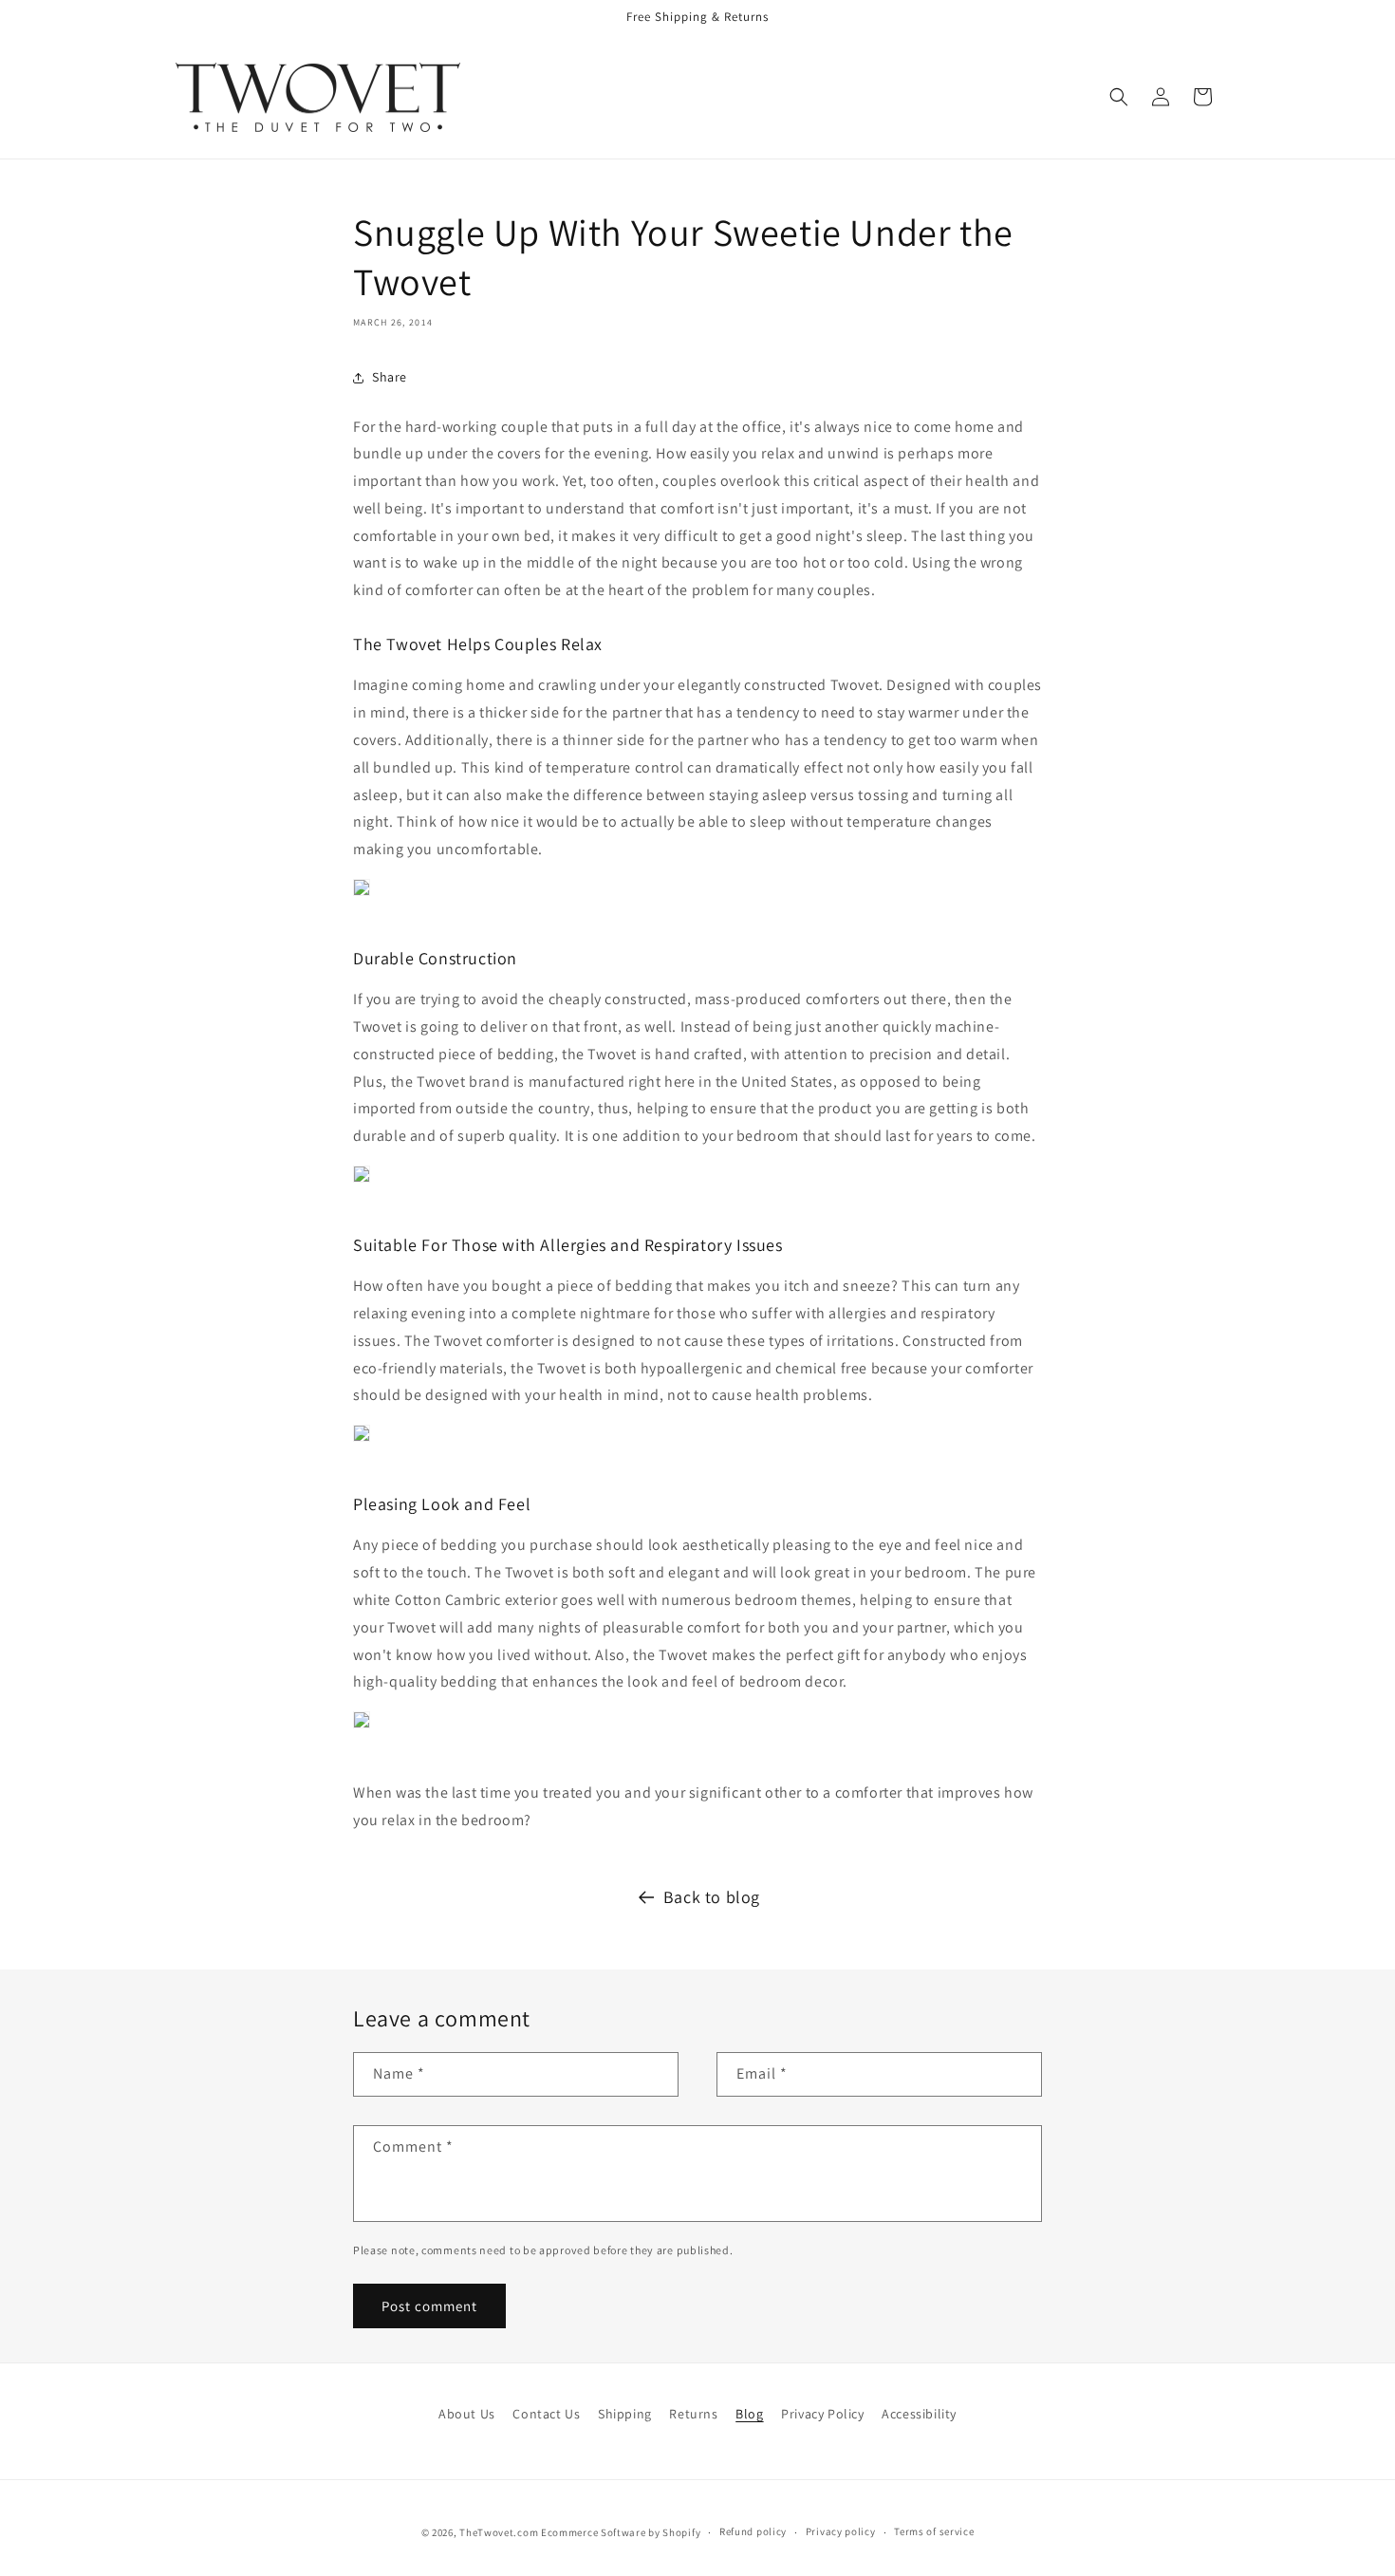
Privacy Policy (822, 2414)
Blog (749, 2414)
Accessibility (919, 2414)
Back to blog (712, 1897)
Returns (693, 2414)
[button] (1119, 97)
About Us (467, 2414)
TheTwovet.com (499, 2532)
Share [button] (390, 377)
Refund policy (753, 2531)
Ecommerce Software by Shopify (621, 2532)
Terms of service (934, 2531)
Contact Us (546, 2414)
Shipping (625, 2414)
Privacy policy (841, 2531)
